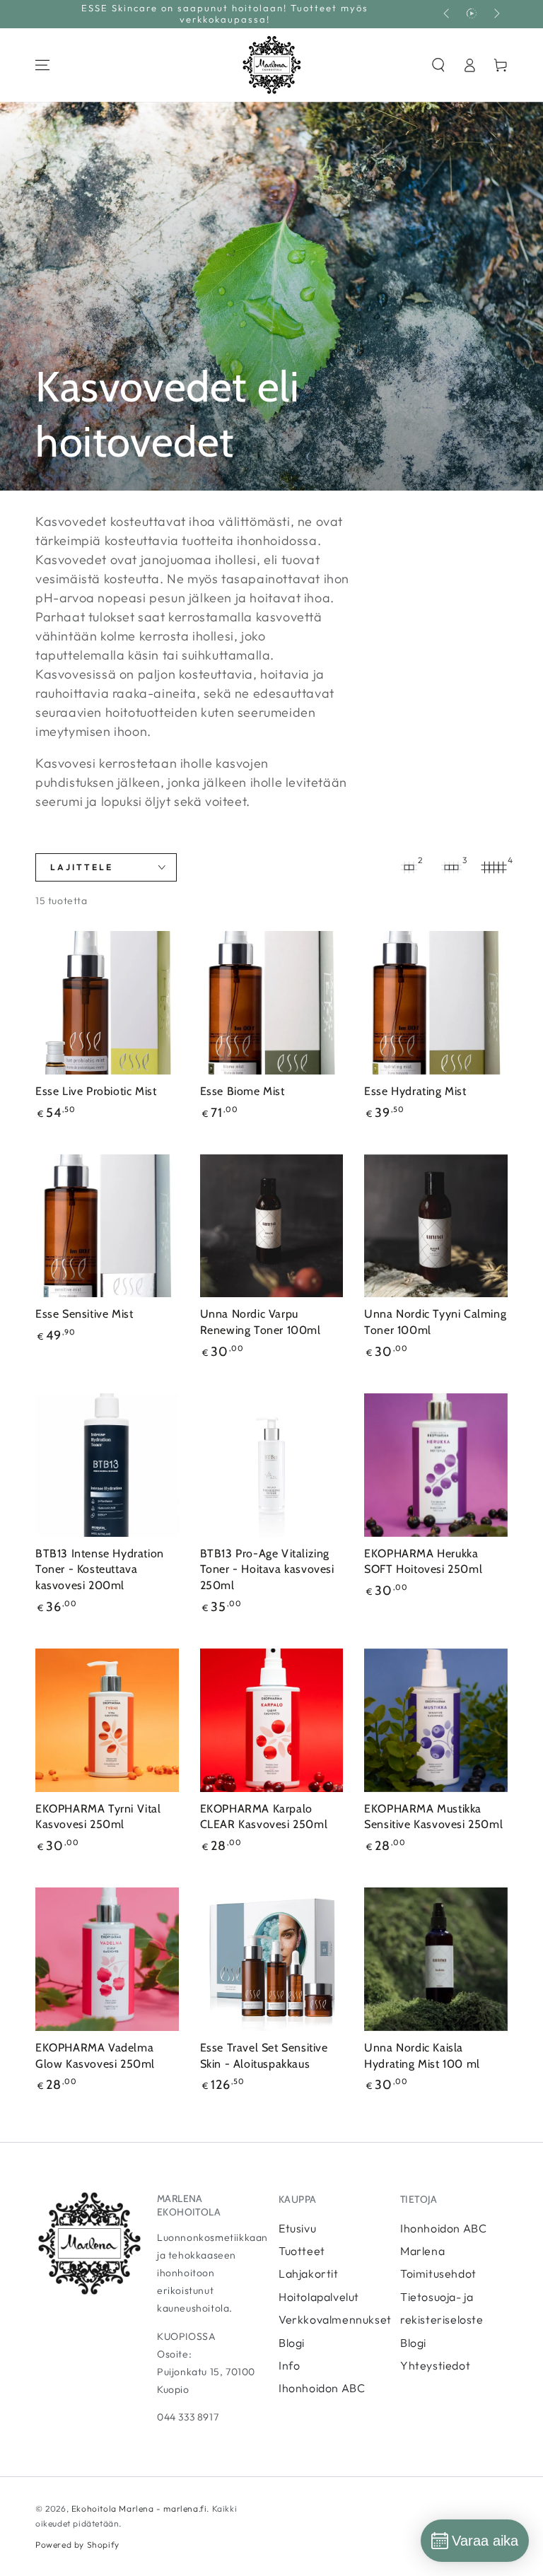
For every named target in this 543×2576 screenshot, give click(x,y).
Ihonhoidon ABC (322, 2388)
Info (289, 2365)
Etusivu (297, 2228)
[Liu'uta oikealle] (496, 14)
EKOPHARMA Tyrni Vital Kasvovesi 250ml (98, 1817)
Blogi (292, 2343)
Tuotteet (302, 2251)
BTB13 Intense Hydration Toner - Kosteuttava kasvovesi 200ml (100, 1570)
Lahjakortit (309, 2273)
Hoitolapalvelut (319, 2297)
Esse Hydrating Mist (415, 1091)
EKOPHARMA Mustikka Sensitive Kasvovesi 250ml (433, 1817)
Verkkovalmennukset (335, 2319)
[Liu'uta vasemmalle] (448, 14)
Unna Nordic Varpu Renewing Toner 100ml (261, 1322)
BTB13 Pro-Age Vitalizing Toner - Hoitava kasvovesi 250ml (267, 1570)
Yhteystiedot (435, 2365)
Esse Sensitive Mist (84, 1314)
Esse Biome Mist (243, 1091)
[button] (438, 65)
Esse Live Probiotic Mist (96, 1091)
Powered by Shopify (77, 2545)
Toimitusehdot (438, 2273)
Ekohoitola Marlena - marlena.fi (139, 2508)
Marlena (422, 2251)
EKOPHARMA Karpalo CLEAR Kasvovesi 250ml (264, 1817)
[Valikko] (42, 65)
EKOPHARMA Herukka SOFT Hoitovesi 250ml (423, 1562)
